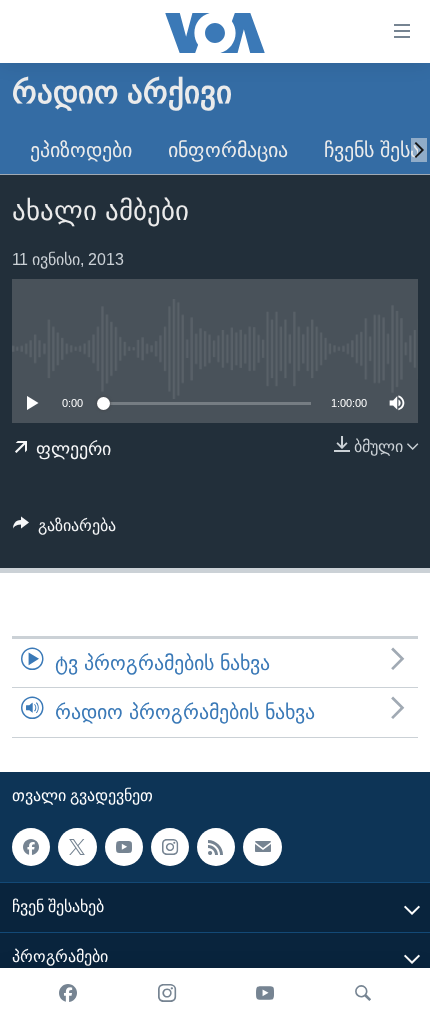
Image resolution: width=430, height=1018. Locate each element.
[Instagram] (167, 993)
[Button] (64, 530)
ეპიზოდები (81, 150)
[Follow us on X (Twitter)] (77, 846)
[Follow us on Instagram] (170, 846)
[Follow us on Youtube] (124, 846)
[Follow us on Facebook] (31, 846)
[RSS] (216, 846)
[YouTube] (265, 993)
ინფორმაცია (228, 150)
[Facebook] (68, 993)
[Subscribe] (262, 846)
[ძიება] (363, 993)
